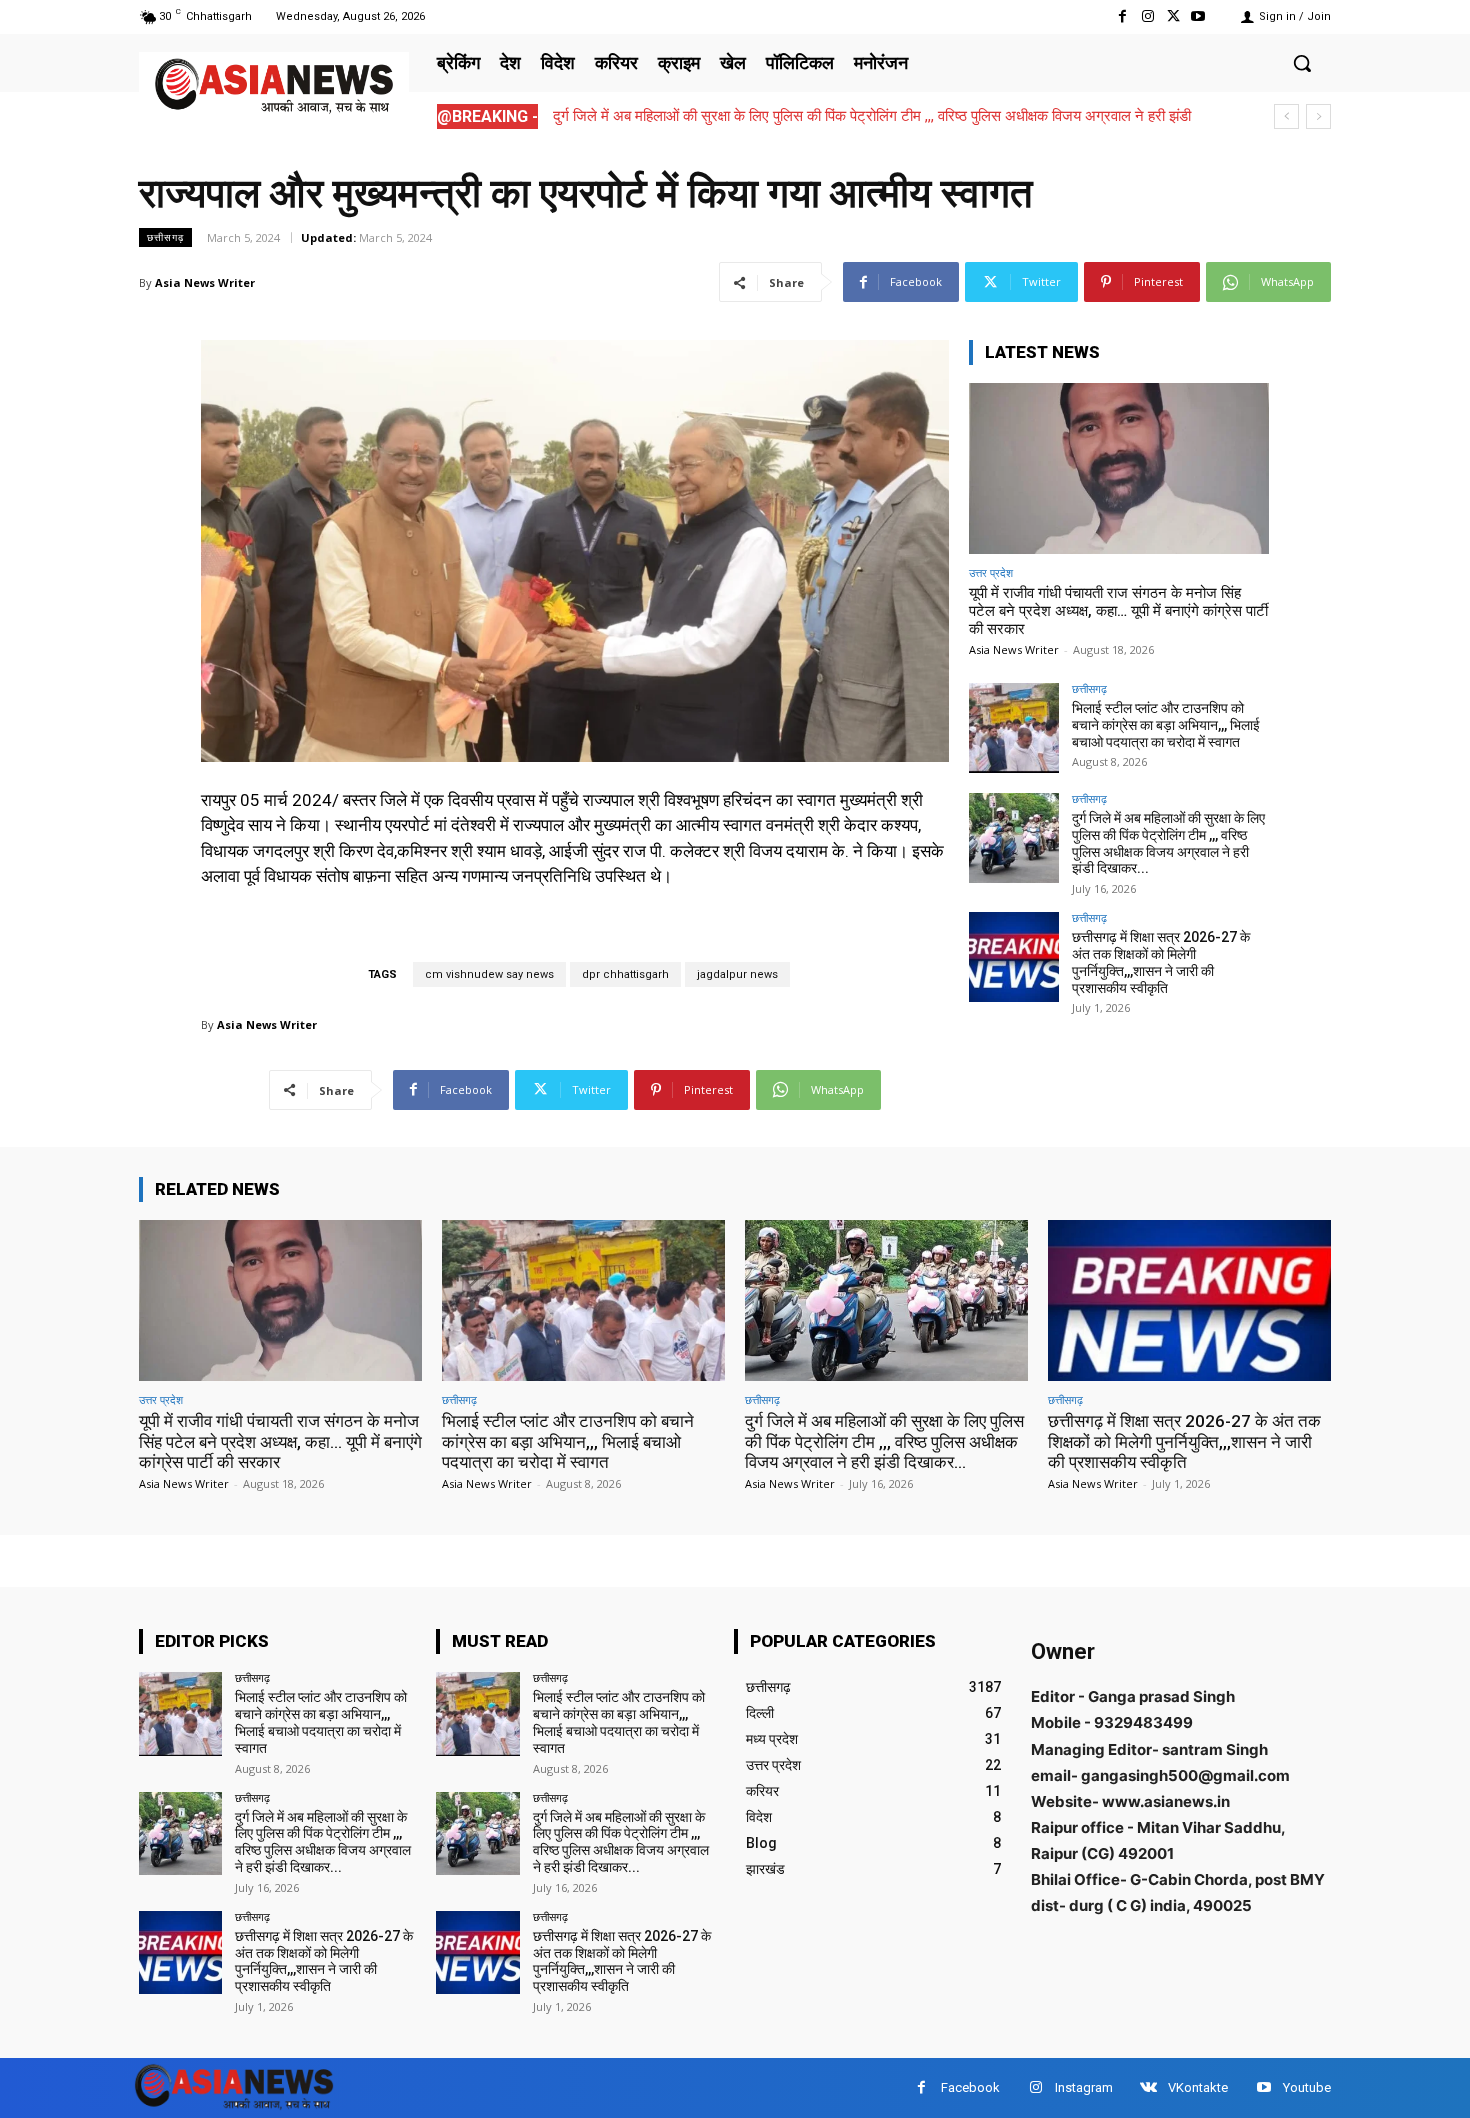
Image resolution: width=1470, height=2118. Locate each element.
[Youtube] (1198, 16)
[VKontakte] (1148, 2087)
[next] (1318, 116)
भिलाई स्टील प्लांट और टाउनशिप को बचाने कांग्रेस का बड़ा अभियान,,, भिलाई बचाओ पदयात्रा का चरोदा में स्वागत (1166, 725)
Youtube (1307, 2087)
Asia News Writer (205, 282)
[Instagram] (1147, 16)
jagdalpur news (737, 974)
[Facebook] (1122, 16)
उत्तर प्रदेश (991, 572)
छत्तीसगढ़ (165, 237)
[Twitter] (1173, 16)
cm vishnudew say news (489, 974)
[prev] (1286, 116)
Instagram (1084, 2087)
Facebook (970, 2087)
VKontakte (1198, 2087)
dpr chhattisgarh (625, 974)
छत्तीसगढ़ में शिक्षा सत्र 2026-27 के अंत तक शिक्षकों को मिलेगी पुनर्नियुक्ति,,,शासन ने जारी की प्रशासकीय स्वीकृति (1161, 962)
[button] (1302, 63)
